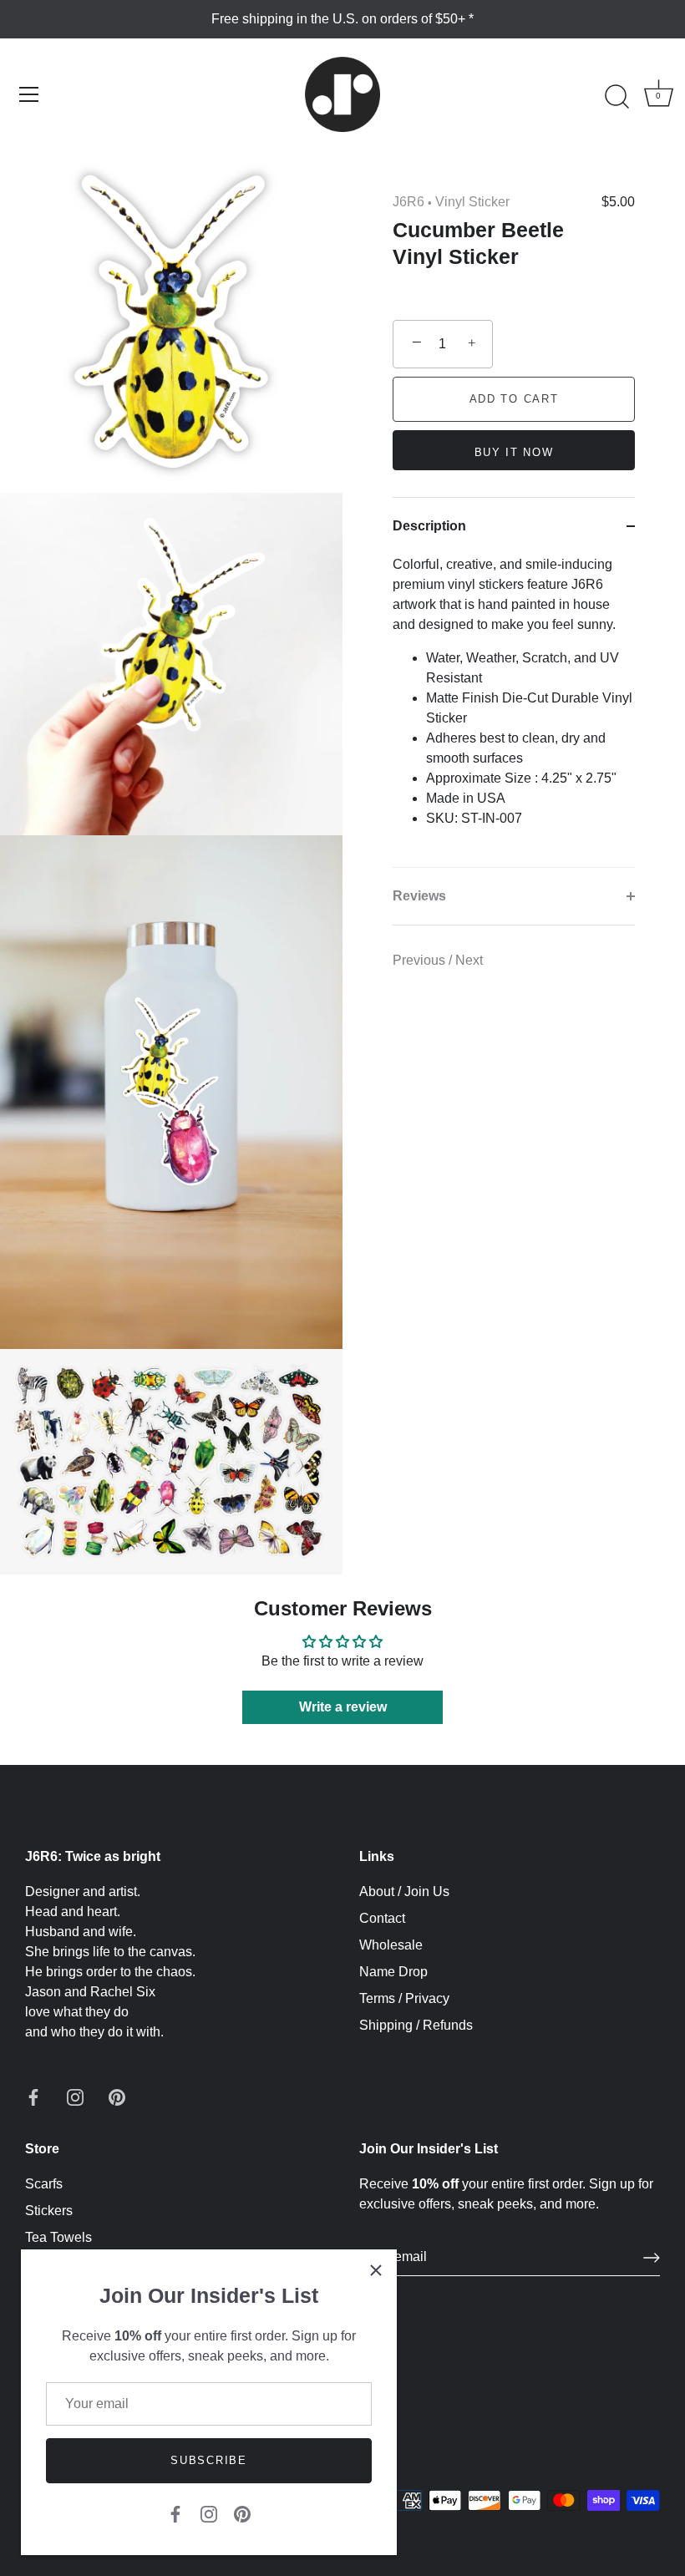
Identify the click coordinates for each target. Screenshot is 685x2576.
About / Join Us (404, 1891)
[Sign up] (652, 2258)
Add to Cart (514, 399)
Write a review (343, 1707)
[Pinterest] (242, 2513)
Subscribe (208, 2460)
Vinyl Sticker (472, 202)
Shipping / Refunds (416, 2025)
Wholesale (391, 1945)
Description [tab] (429, 526)
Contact (382, 1918)
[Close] (376, 2270)
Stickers (49, 2211)
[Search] (616, 97)
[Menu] (29, 94)
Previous (421, 960)
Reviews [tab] (419, 896)
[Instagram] (209, 2513)
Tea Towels (58, 2237)
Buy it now (514, 452)
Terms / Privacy (404, 1998)
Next (469, 960)
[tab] (514, 711)
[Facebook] (175, 2513)
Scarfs (44, 2184)
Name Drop (393, 1972)
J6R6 (408, 202)
